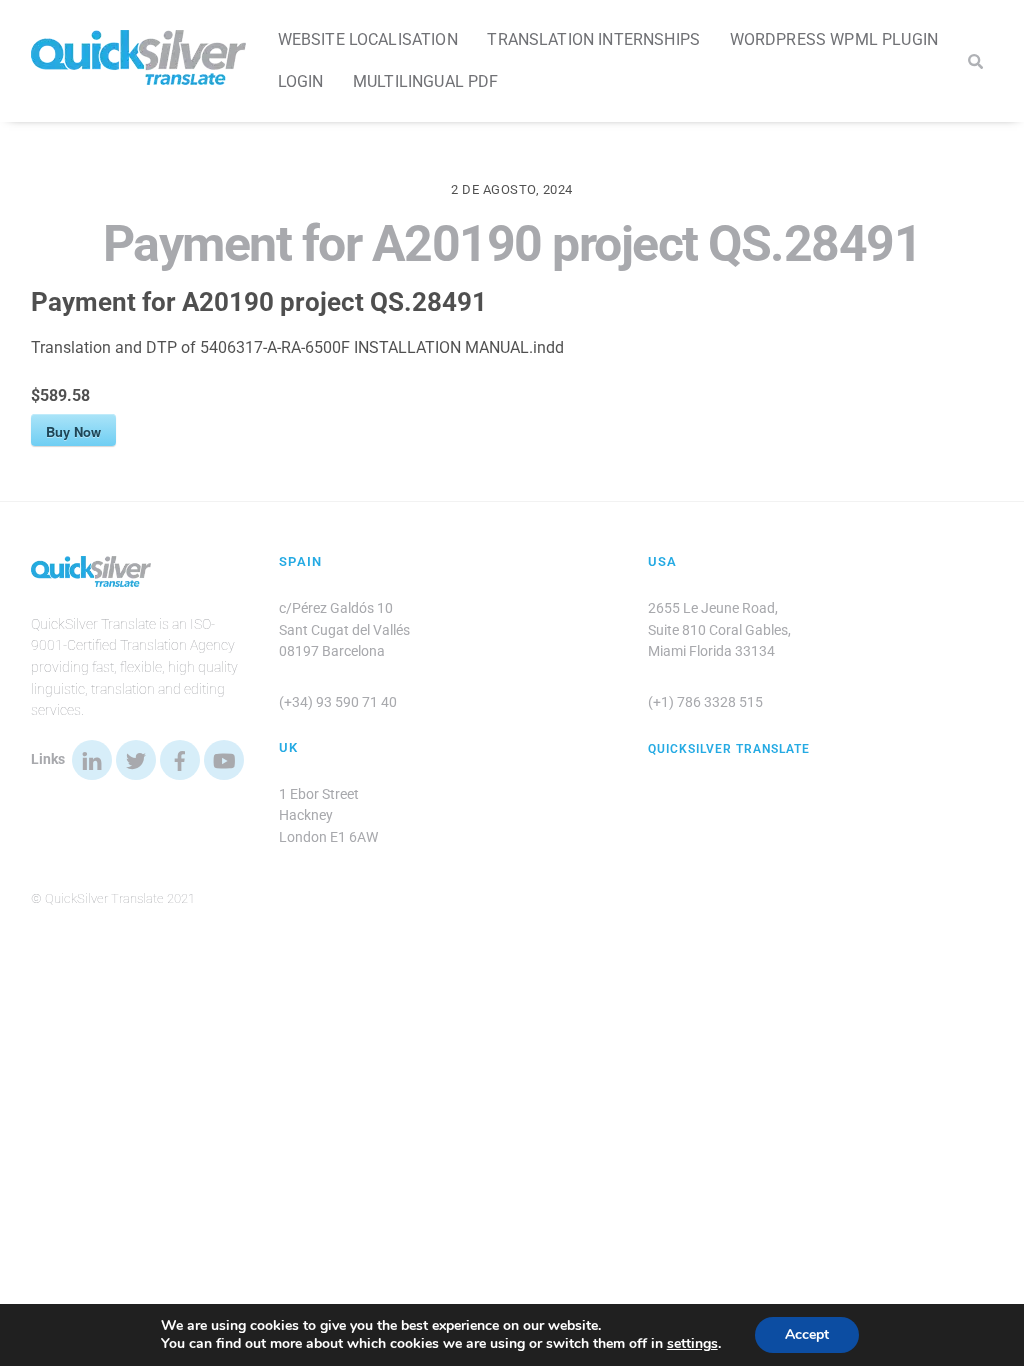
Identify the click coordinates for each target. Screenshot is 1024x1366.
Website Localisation (368, 39)
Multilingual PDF (426, 81)
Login (301, 81)
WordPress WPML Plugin (834, 39)
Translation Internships (593, 39)
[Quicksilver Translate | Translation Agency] (138, 76)
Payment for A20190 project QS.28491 (512, 244)
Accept (807, 1334)
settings (692, 1344)
